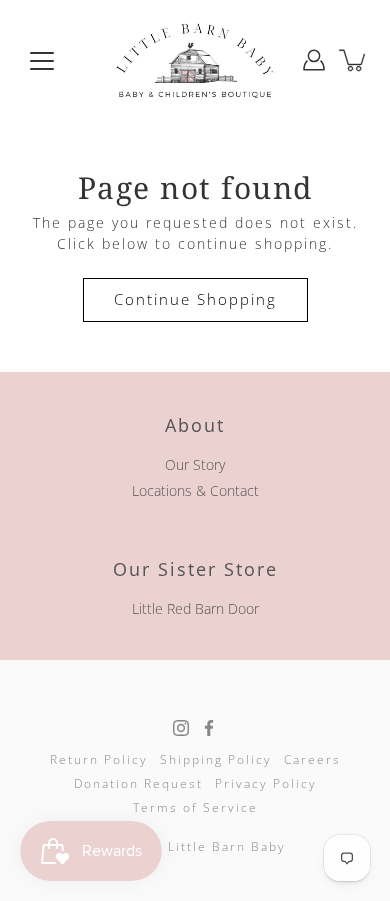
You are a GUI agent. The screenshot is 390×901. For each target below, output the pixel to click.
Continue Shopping (195, 299)
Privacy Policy (266, 783)
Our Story (195, 464)
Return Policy (99, 759)
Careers (312, 759)
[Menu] (42, 61)
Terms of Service (195, 807)
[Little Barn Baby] (195, 60)
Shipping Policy (216, 759)
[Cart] (354, 60)
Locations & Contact (195, 490)
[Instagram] (181, 728)
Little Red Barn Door (195, 608)
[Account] (314, 60)
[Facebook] (209, 728)
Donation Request (138, 783)
